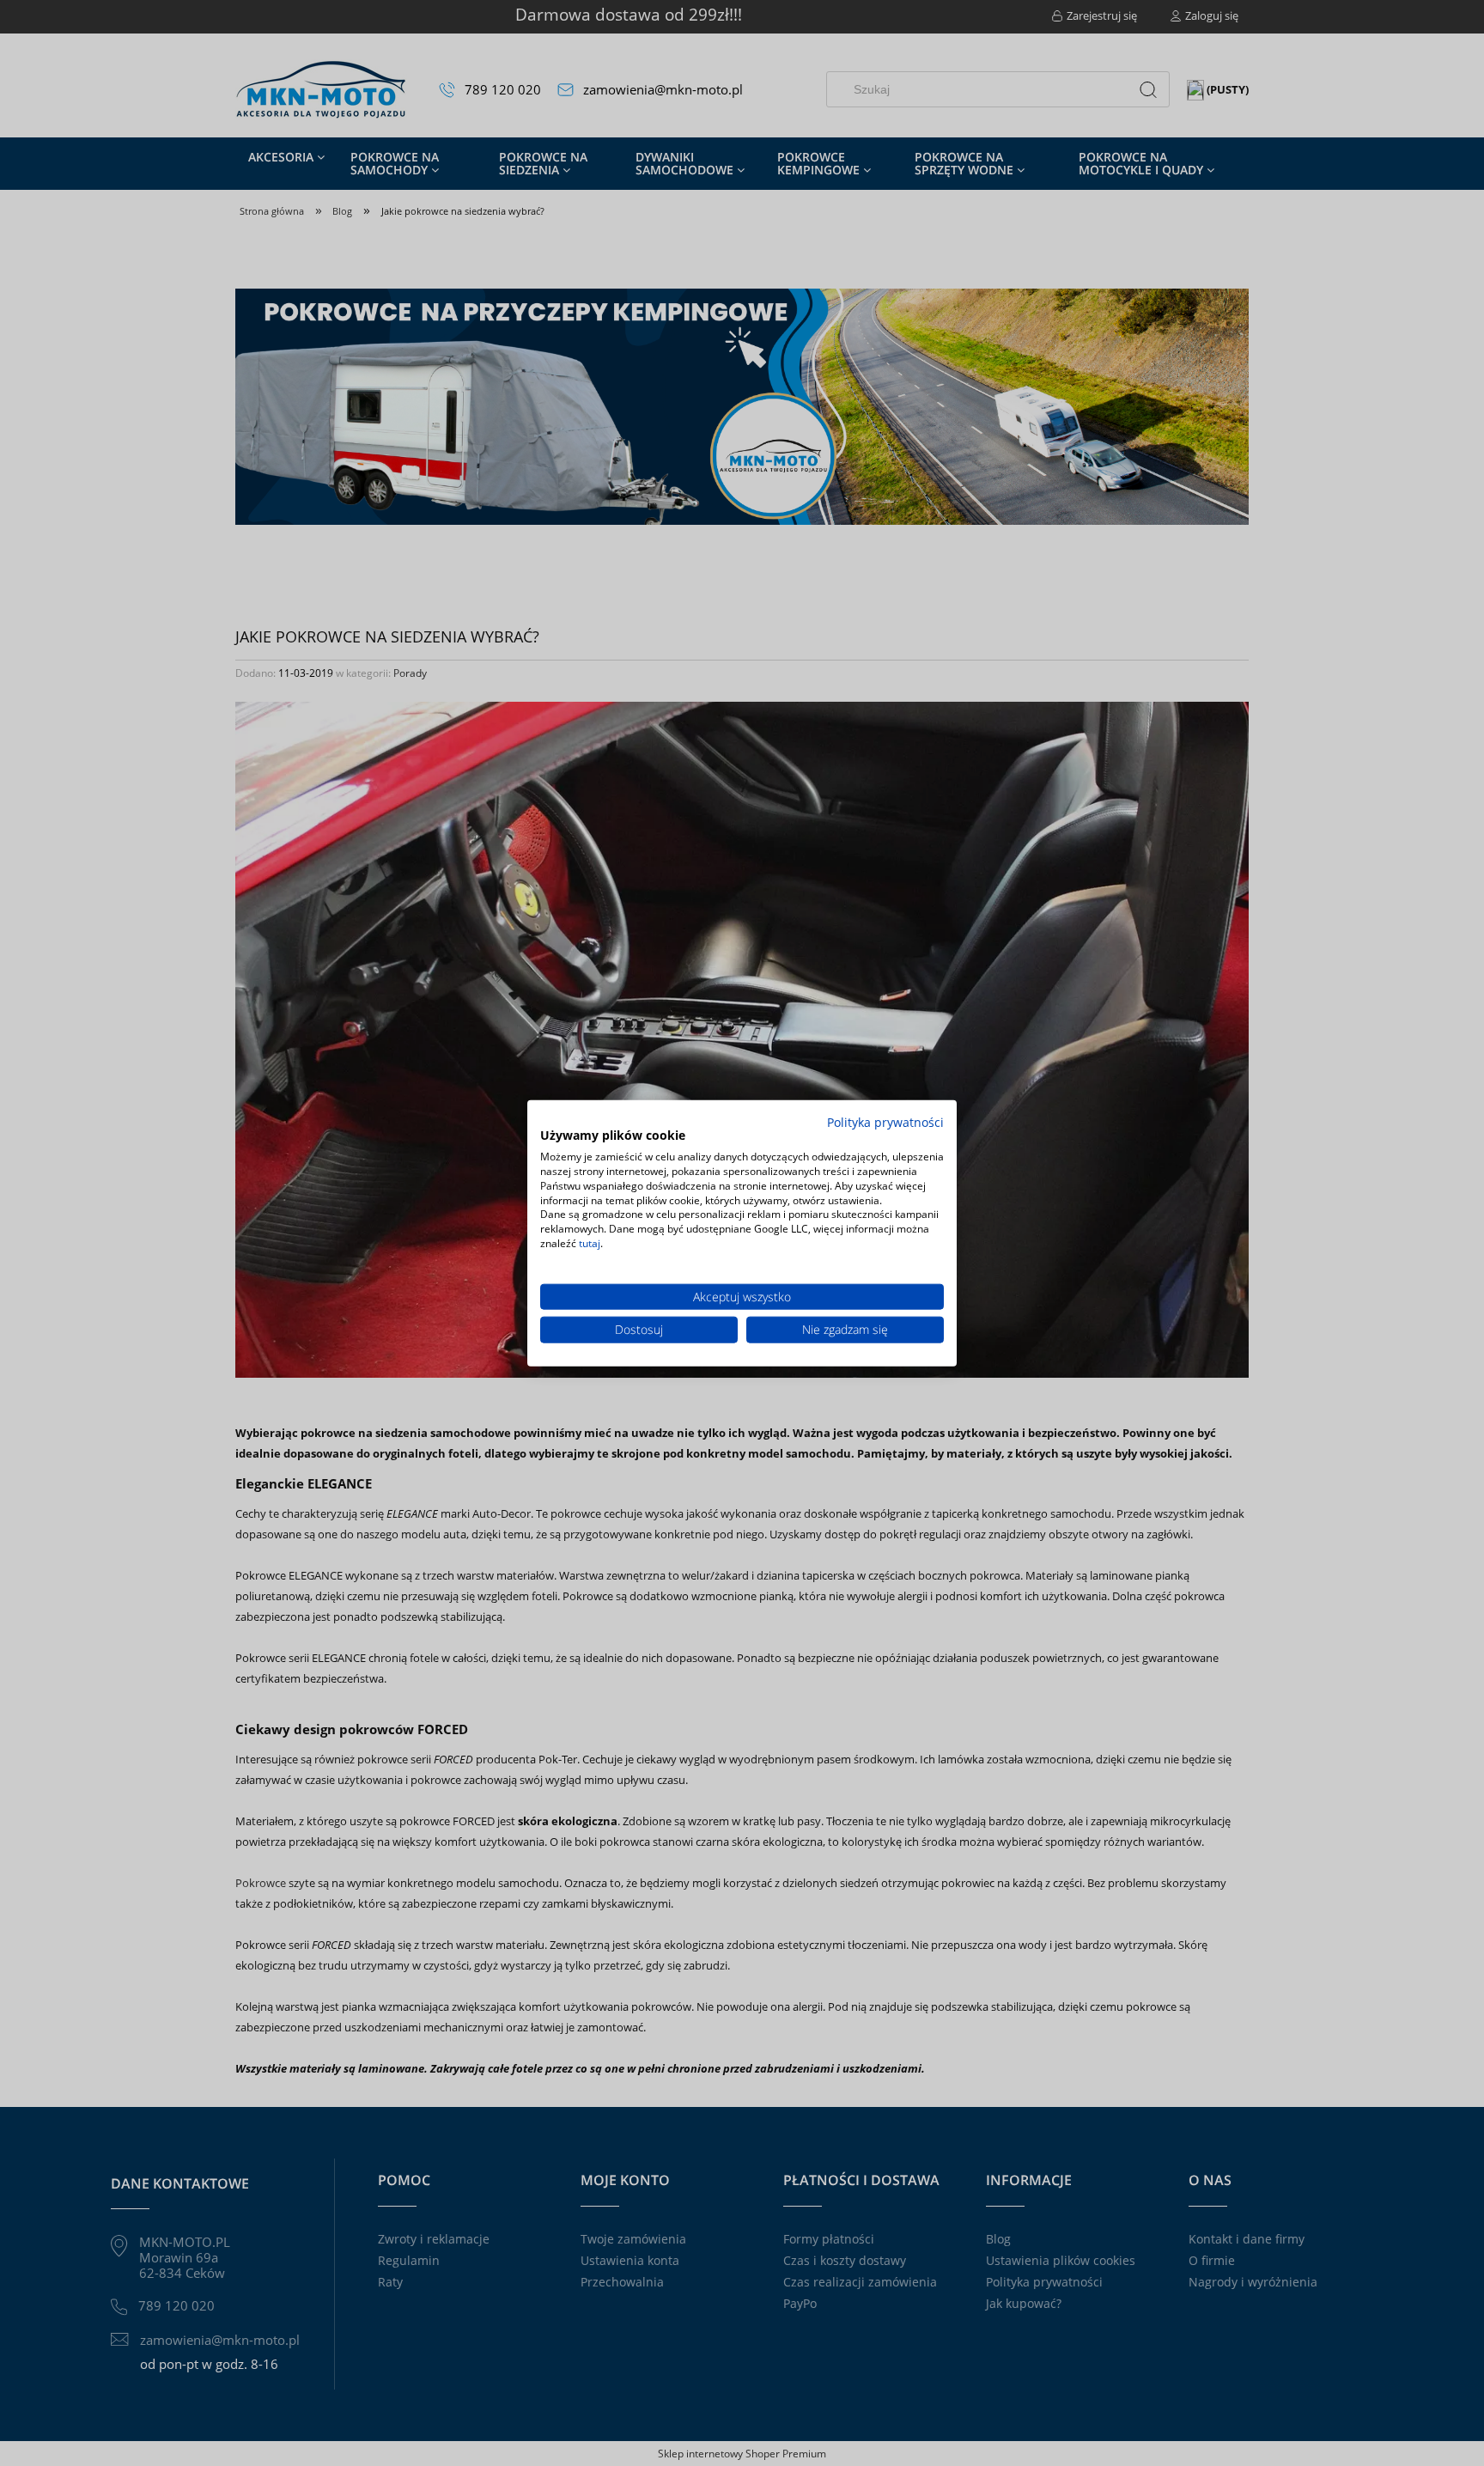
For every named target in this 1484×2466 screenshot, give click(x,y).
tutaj (590, 1243)
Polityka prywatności (885, 1121)
